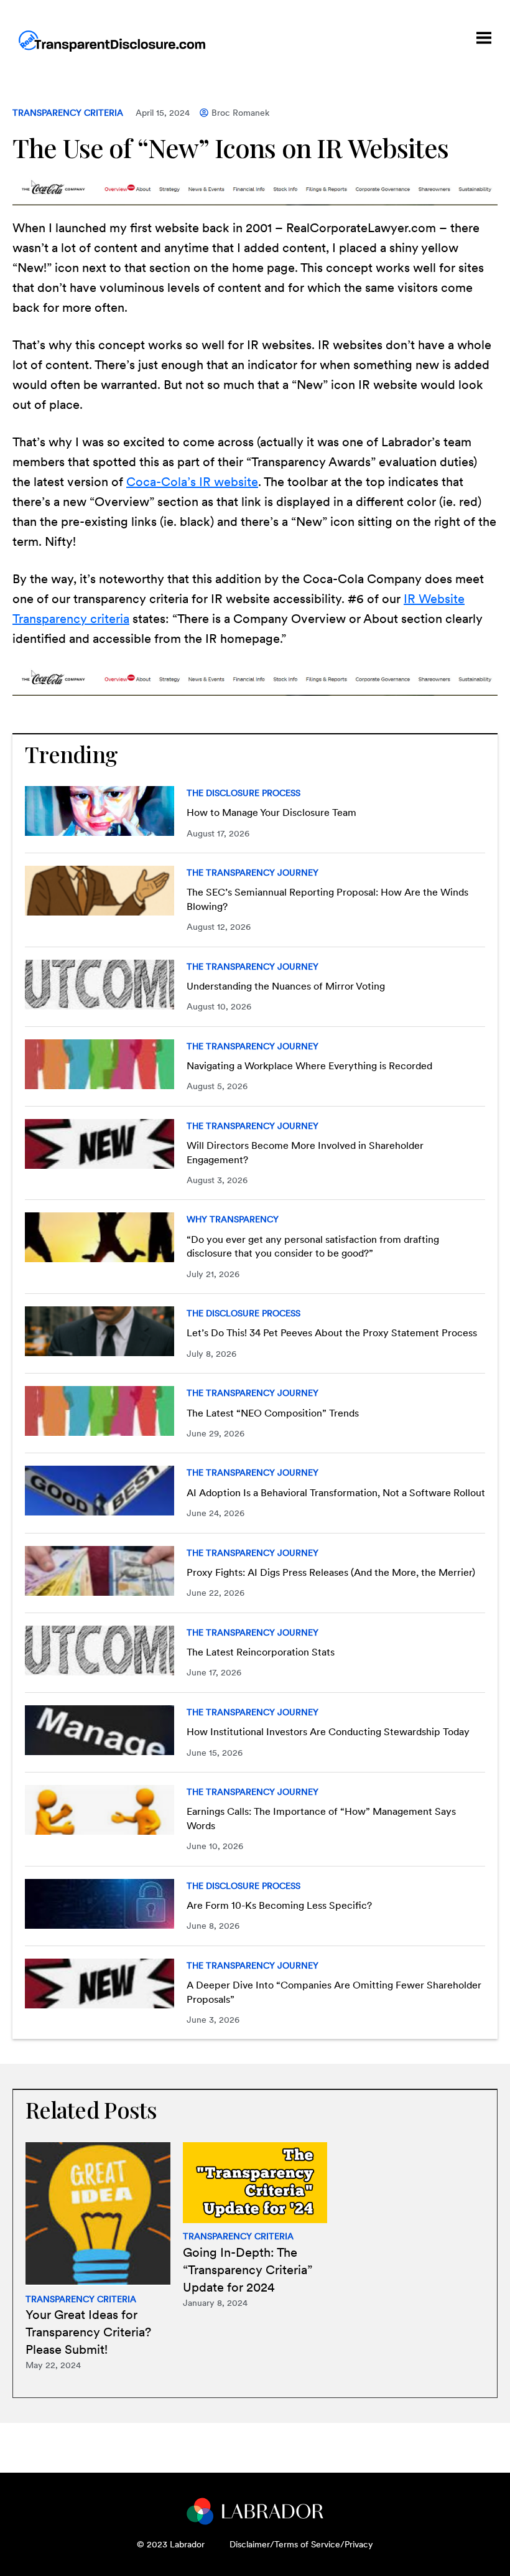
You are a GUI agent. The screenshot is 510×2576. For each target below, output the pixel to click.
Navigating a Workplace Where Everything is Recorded (309, 1066)
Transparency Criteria (68, 113)
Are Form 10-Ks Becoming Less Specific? (279, 1905)
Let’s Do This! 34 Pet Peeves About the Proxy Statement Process (332, 1333)
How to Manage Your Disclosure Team (271, 813)
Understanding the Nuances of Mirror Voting (286, 986)
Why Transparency (233, 1219)
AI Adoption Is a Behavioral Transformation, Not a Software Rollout (336, 1493)
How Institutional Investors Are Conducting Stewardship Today (328, 1732)
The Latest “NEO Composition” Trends (273, 1413)
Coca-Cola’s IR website (192, 482)
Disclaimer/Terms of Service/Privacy (301, 2544)
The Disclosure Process (243, 793)
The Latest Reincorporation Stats (261, 1652)
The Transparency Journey (253, 873)
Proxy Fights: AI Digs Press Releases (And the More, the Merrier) (331, 1572)
